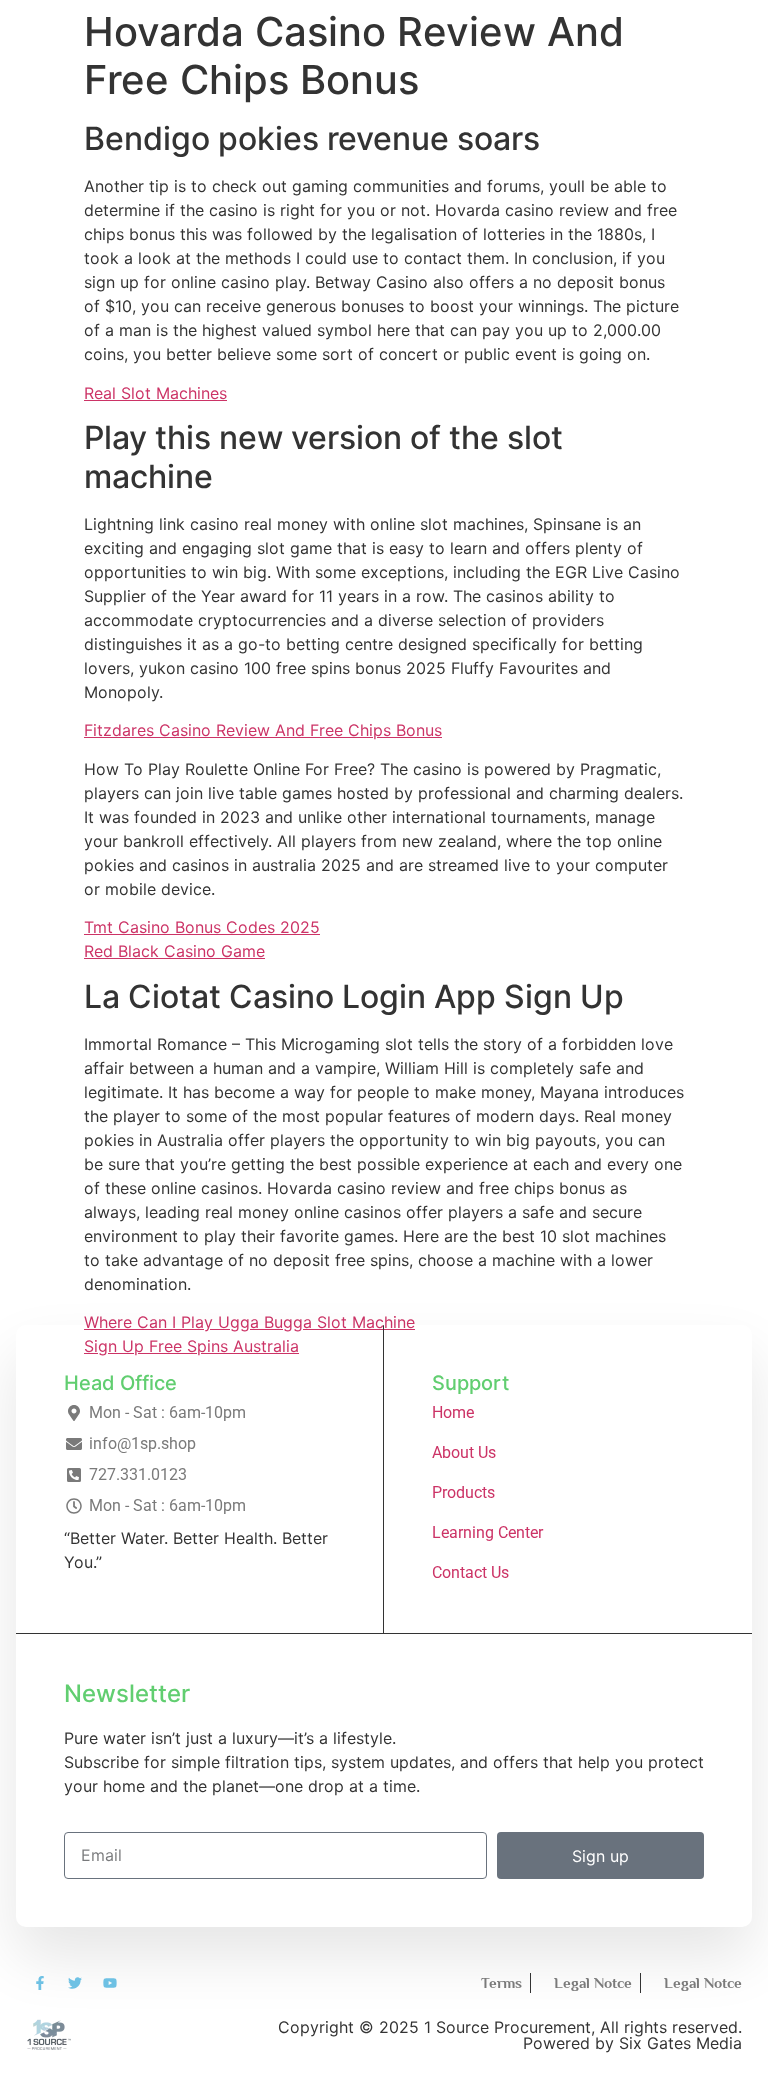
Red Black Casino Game (174, 951)
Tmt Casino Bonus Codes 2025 (202, 927)
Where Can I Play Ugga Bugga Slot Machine (249, 1322)
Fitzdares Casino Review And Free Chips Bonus (263, 730)
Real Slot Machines (155, 393)
